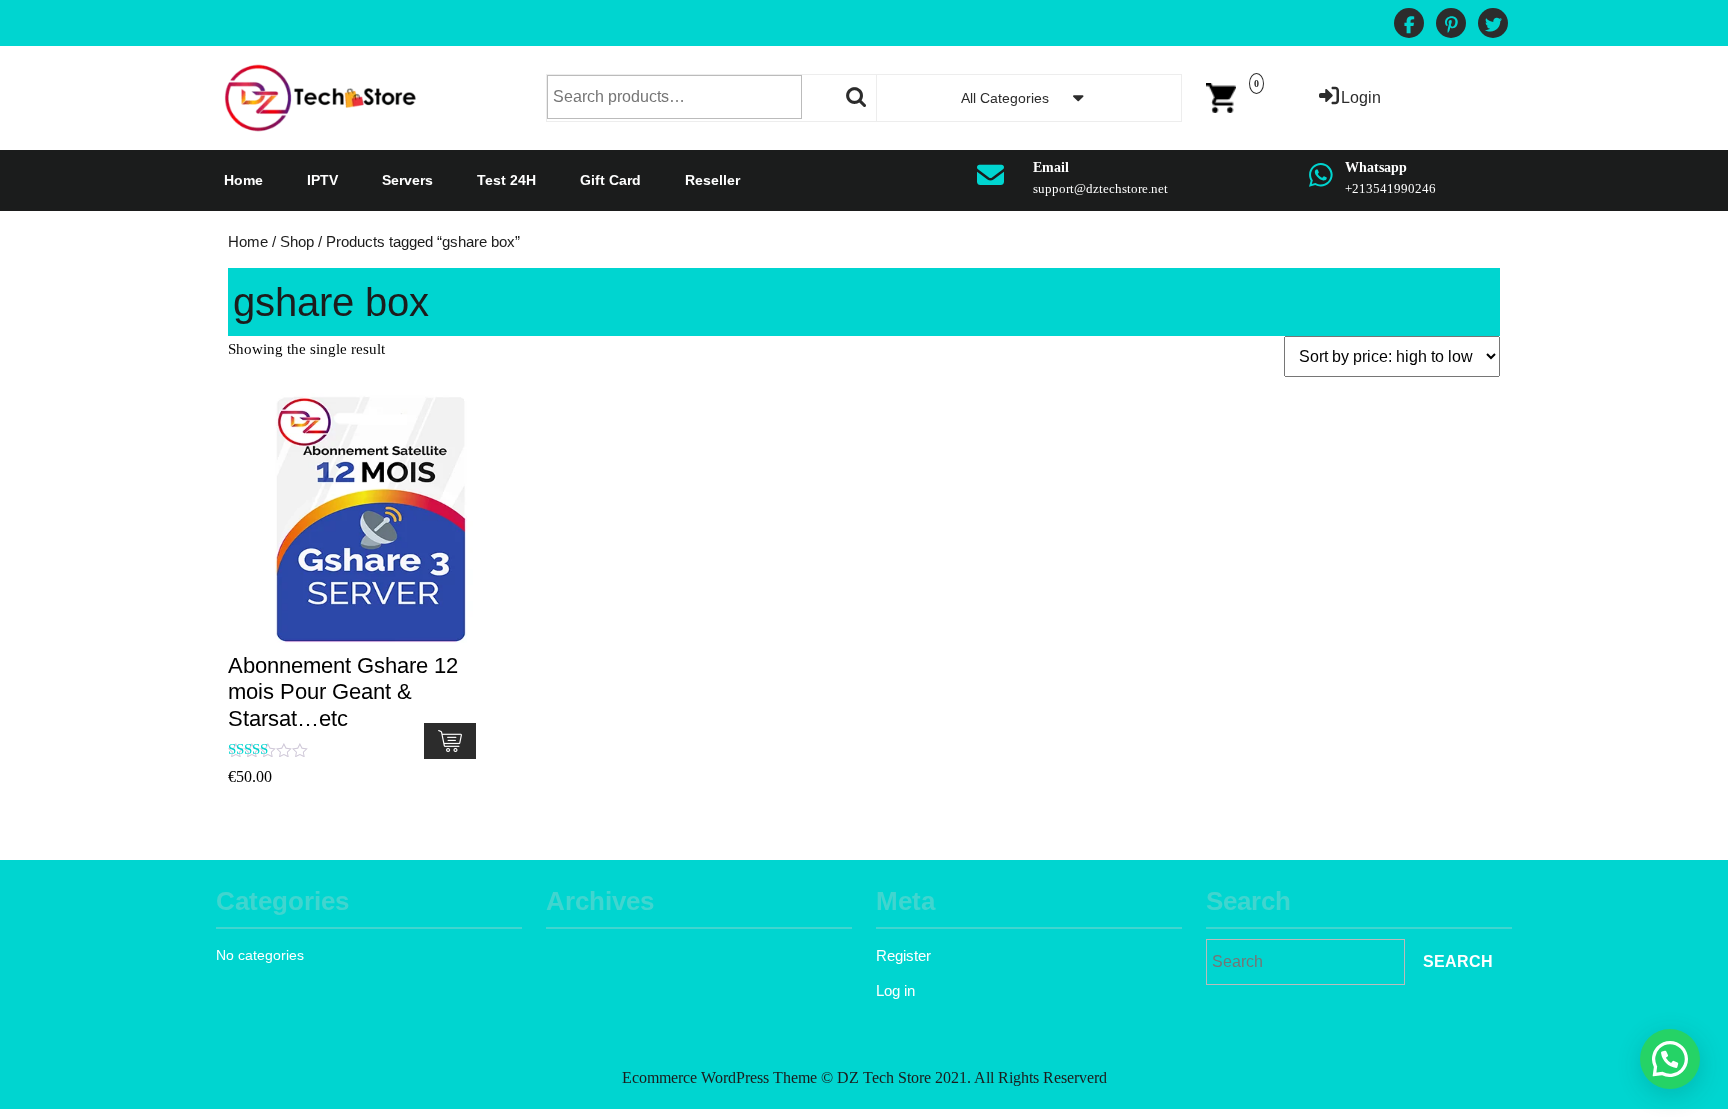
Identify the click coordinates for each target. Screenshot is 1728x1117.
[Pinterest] (1451, 25)
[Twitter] (1493, 25)
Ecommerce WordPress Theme (719, 1077)
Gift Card (610, 180)
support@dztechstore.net (1100, 188)
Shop (297, 242)
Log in (895, 990)
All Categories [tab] (1005, 98)
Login (1361, 97)
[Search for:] (1305, 962)
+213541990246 (1390, 188)
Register (903, 955)
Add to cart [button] (450, 741)
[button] (1670, 1059)
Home (243, 180)
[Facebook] (1409, 25)
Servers (407, 180)
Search (857, 97)
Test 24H (506, 180)
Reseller (712, 180)
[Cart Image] (1221, 96)
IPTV (322, 180)
